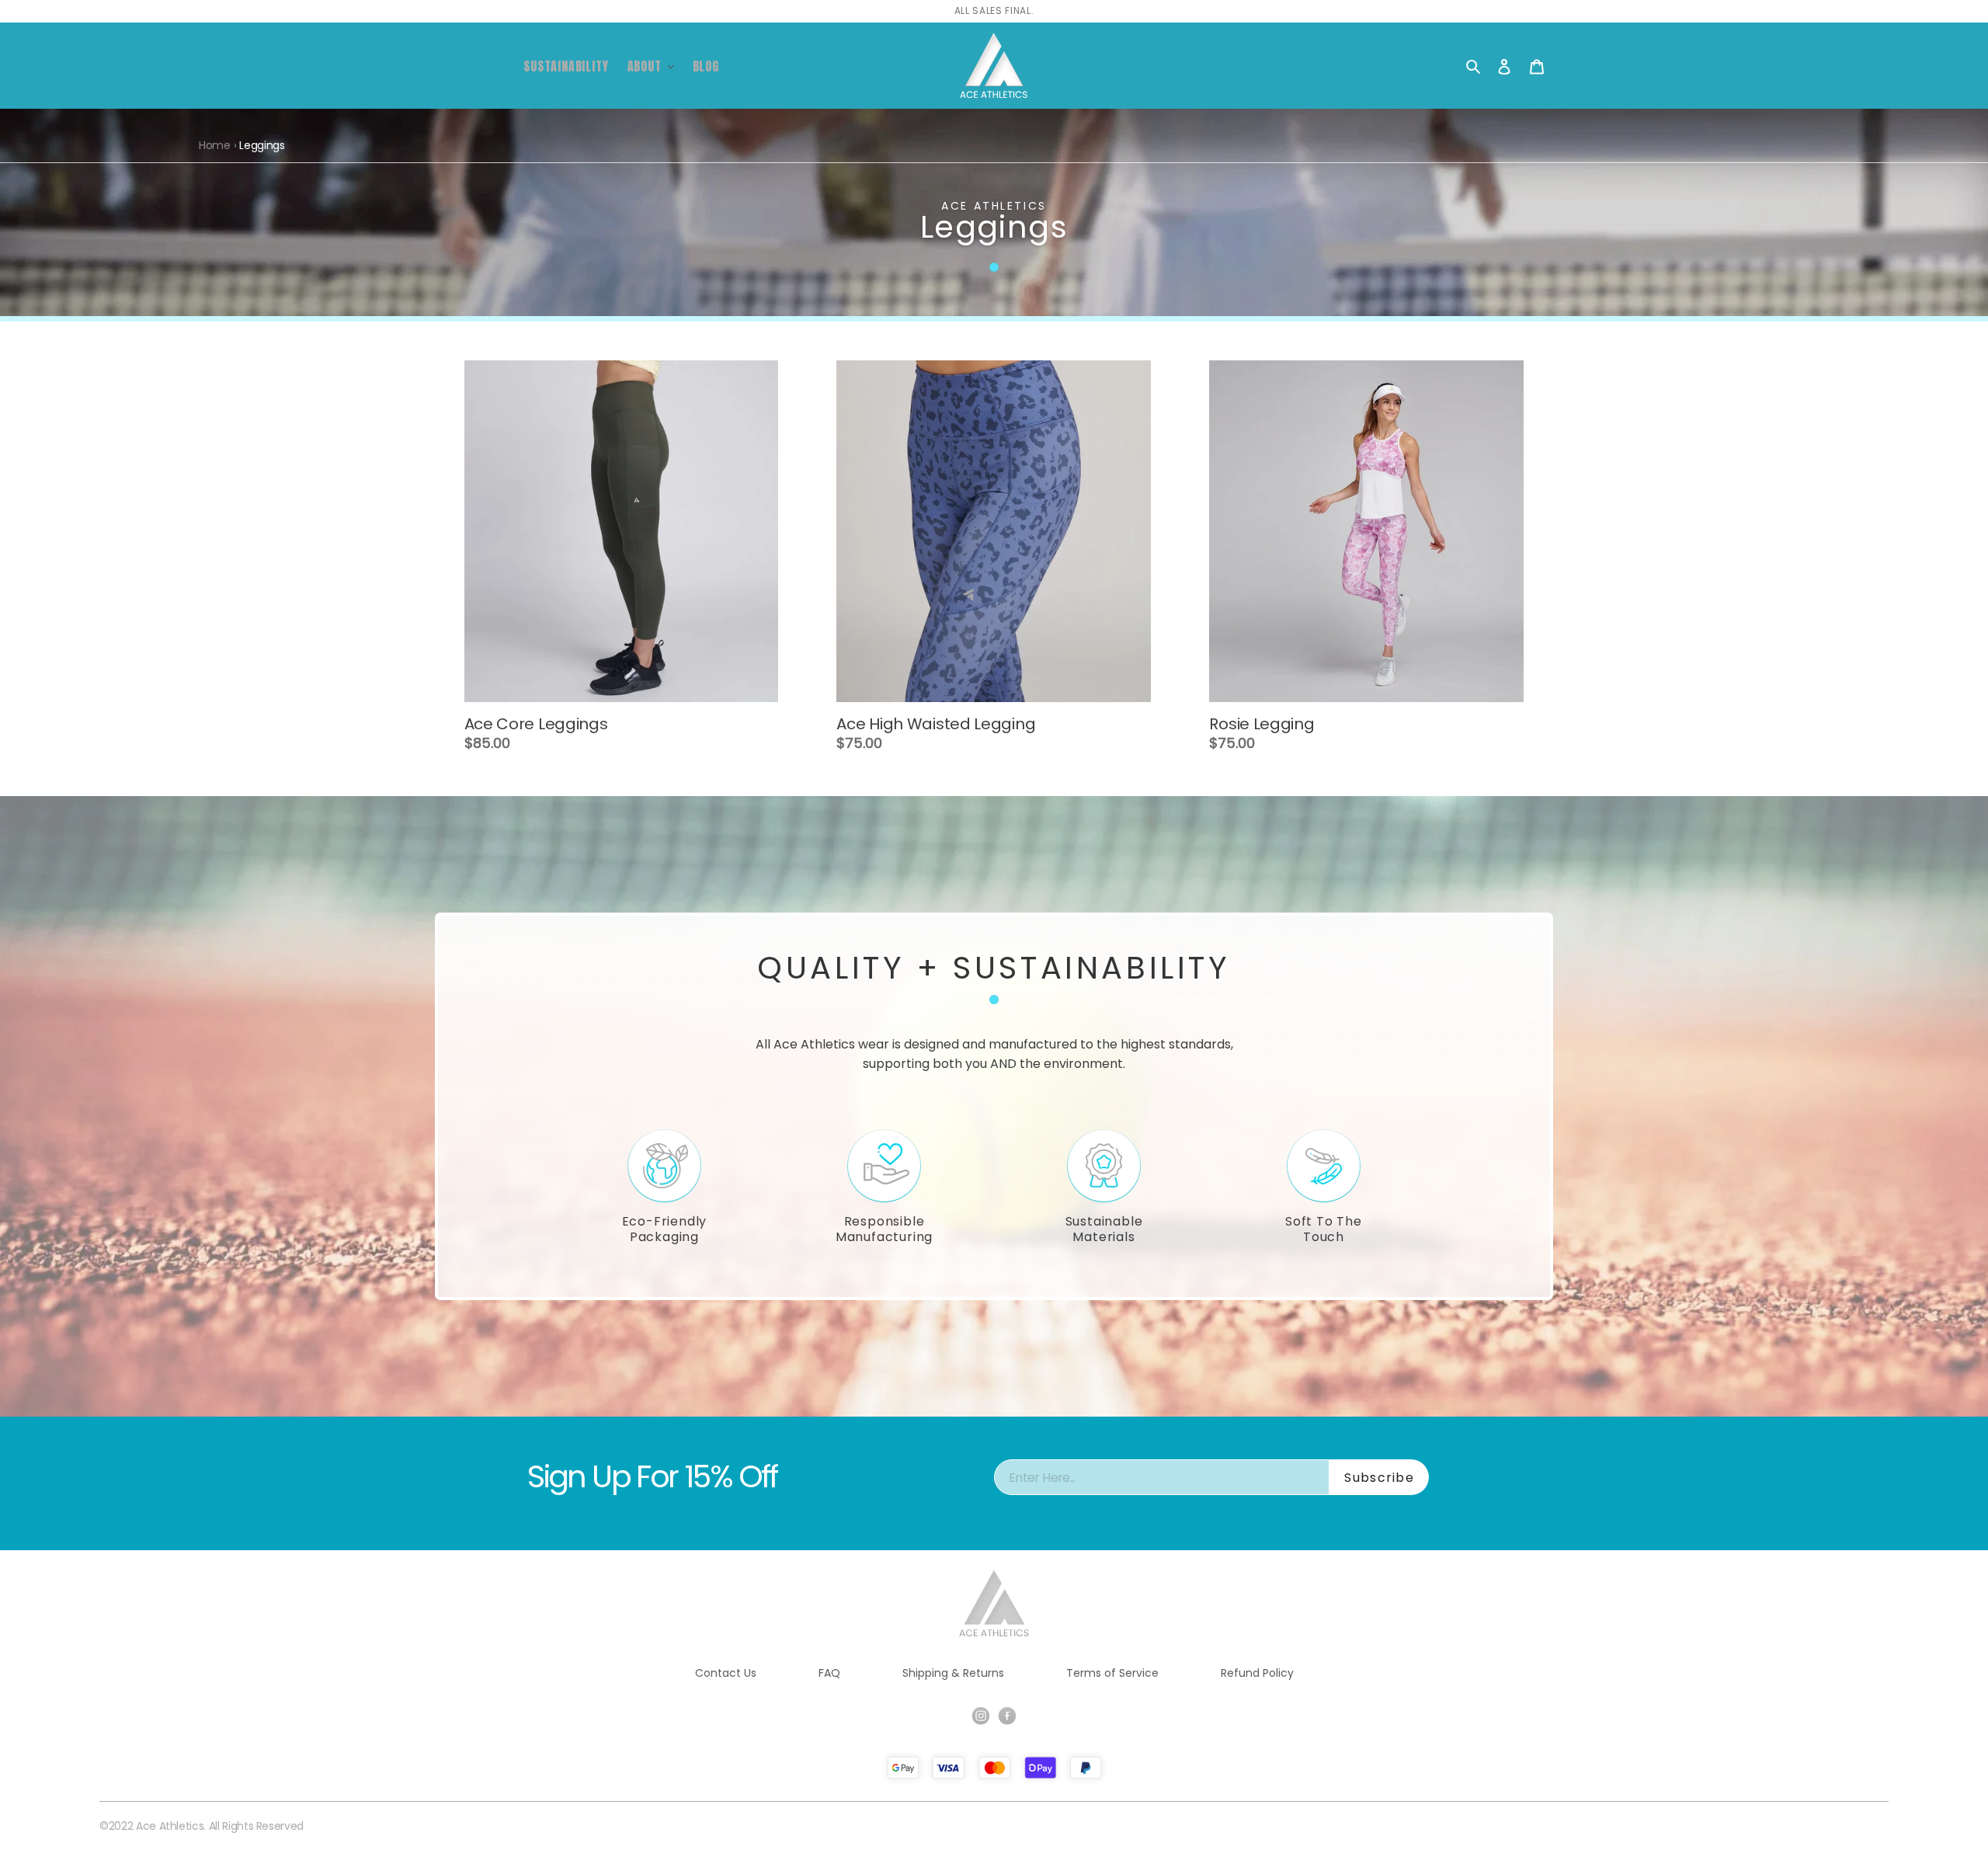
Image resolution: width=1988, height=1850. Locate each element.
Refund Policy (1257, 1673)
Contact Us (726, 1673)
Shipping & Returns (953, 1673)
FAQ (829, 1673)
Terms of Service (1112, 1673)
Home (215, 145)
